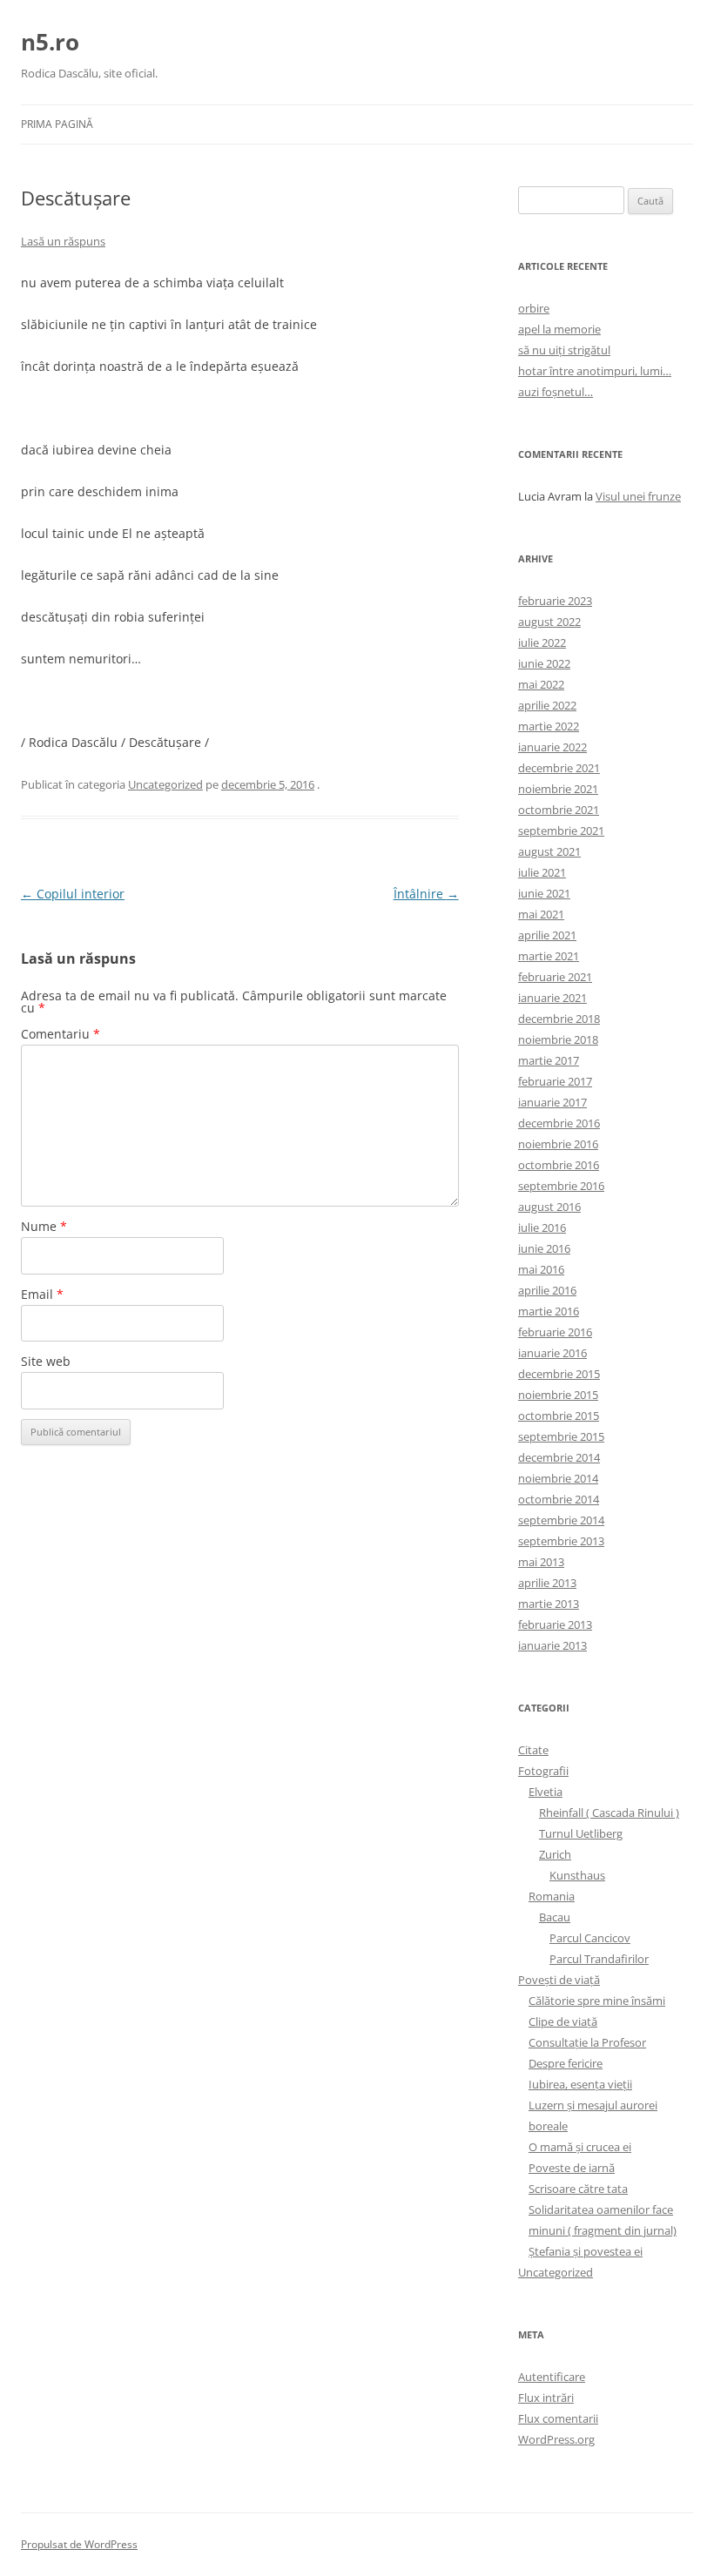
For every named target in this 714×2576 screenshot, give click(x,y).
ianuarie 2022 (552, 747)
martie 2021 (549, 956)
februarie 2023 (555, 601)
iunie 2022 (544, 663)
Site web (46, 1361)
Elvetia (546, 1792)
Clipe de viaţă (563, 2021)
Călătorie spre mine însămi (597, 2001)
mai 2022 (541, 684)
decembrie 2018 (559, 1019)
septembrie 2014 (561, 1520)
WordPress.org (556, 2439)
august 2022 (549, 622)
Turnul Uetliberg (581, 1833)
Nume (44, 1226)
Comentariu (61, 1034)
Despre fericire (566, 2063)
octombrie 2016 (559, 1165)
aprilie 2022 (547, 705)
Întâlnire (426, 894)
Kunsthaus (577, 1875)
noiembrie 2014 (558, 1478)
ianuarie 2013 (552, 1645)
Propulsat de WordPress (79, 2544)
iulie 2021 (542, 872)
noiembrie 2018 (558, 1039)
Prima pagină (57, 124)
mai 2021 (541, 914)
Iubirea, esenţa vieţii (580, 2084)
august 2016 (549, 1207)
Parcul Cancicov (590, 1938)
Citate (533, 1750)
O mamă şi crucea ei (580, 2147)
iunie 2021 (544, 893)
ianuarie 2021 (552, 998)
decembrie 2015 (559, 1374)
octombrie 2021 (559, 810)
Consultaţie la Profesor (587, 2042)
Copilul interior (73, 894)
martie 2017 (549, 1060)
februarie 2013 (555, 1624)
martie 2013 (549, 1604)
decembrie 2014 (559, 1457)
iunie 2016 (544, 1248)
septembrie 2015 (561, 1436)
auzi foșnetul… (556, 392)
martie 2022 (549, 726)
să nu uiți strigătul (564, 350)
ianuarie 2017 (552, 1102)
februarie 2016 (555, 1332)
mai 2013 (541, 1562)
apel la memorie (559, 329)
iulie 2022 (542, 642)
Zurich (555, 1854)
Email (42, 1294)
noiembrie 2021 (558, 789)
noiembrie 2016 (558, 1144)
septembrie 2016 (561, 1186)
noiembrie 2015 (558, 1395)
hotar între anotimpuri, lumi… (595, 371)
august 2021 (549, 851)
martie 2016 (549, 1311)
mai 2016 (541, 1269)
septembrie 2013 (561, 1541)
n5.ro (50, 42)
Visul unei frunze (638, 496)
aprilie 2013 (547, 1583)
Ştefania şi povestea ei (586, 2251)
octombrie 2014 (559, 1499)
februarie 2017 (555, 1081)
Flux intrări (546, 2398)
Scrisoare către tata (578, 2189)
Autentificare (552, 2377)
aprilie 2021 (547, 935)
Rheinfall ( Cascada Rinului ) (609, 1813)
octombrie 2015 (559, 1416)
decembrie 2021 (559, 768)
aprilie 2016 (547, 1290)
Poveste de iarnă (572, 2168)
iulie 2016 (542, 1227)
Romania (552, 1896)
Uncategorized (165, 784)
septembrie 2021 (561, 831)
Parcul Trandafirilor (599, 1959)
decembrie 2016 (559, 1123)
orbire (534, 308)
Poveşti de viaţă (559, 1980)
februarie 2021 (555, 977)
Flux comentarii (558, 2418)
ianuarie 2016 (552, 1353)
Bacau (555, 1917)
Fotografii (543, 1771)
